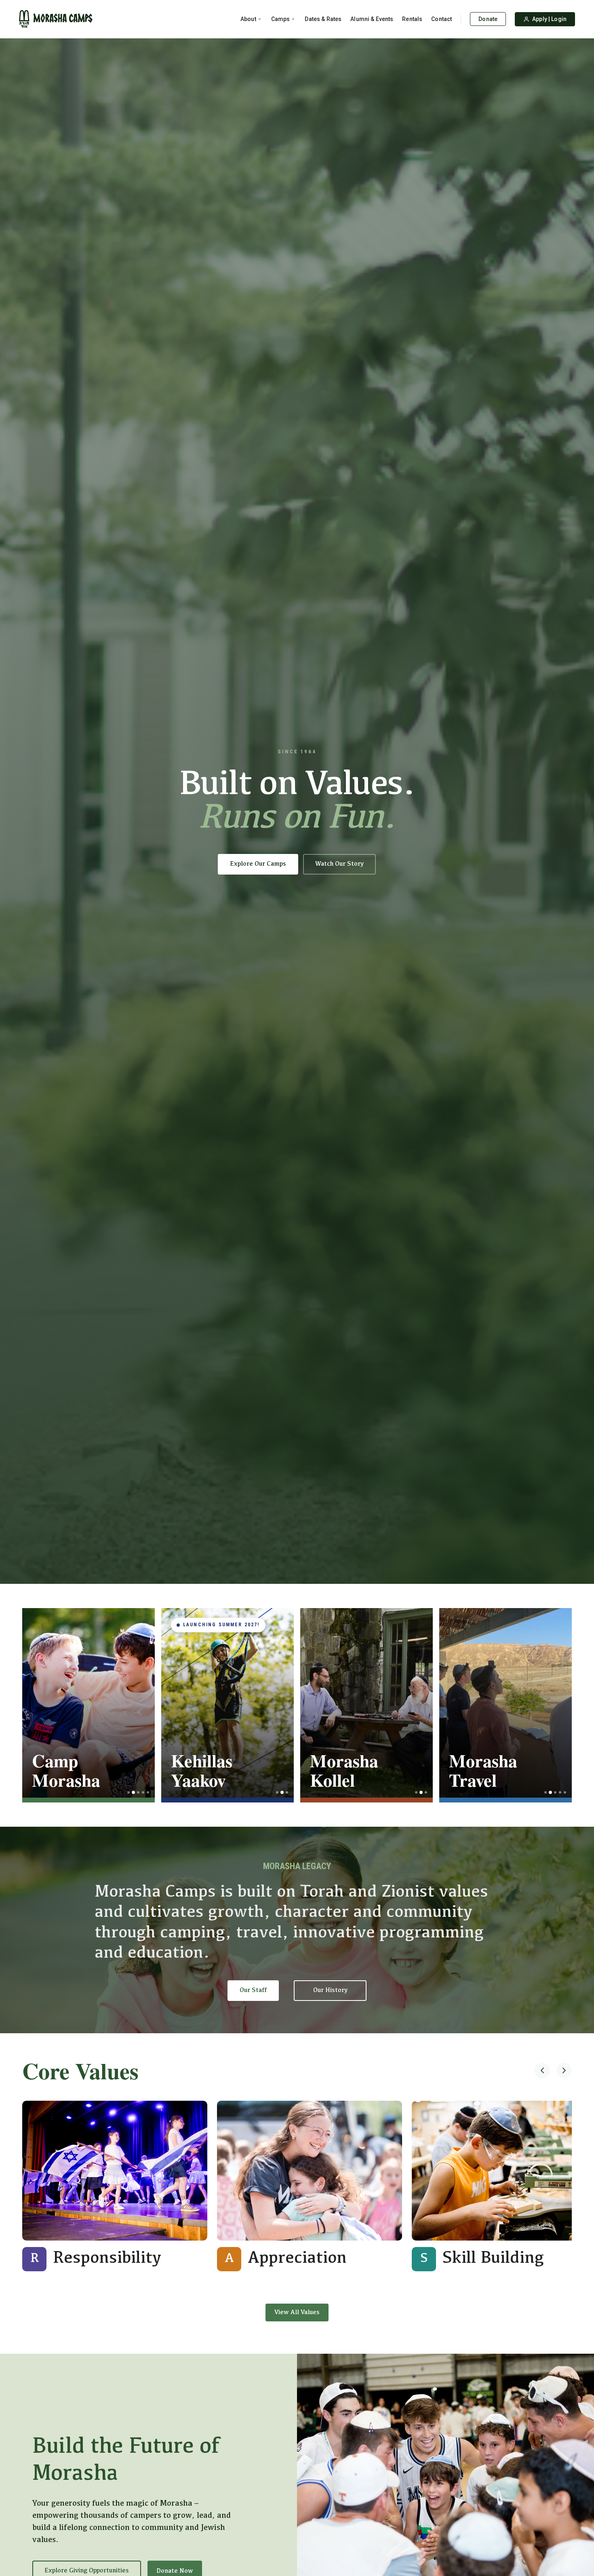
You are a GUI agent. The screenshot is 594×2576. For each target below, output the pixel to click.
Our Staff (253, 1990)
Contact (441, 19)
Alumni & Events (372, 19)
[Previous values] (542, 2071)
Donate (488, 19)
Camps (281, 19)
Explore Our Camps (258, 864)
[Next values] (564, 2071)
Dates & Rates (323, 19)
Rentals (412, 19)
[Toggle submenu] (260, 19)
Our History (330, 1990)
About (248, 19)
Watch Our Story (339, 864)
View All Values (297, 2312)
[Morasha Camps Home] (56, 19)
